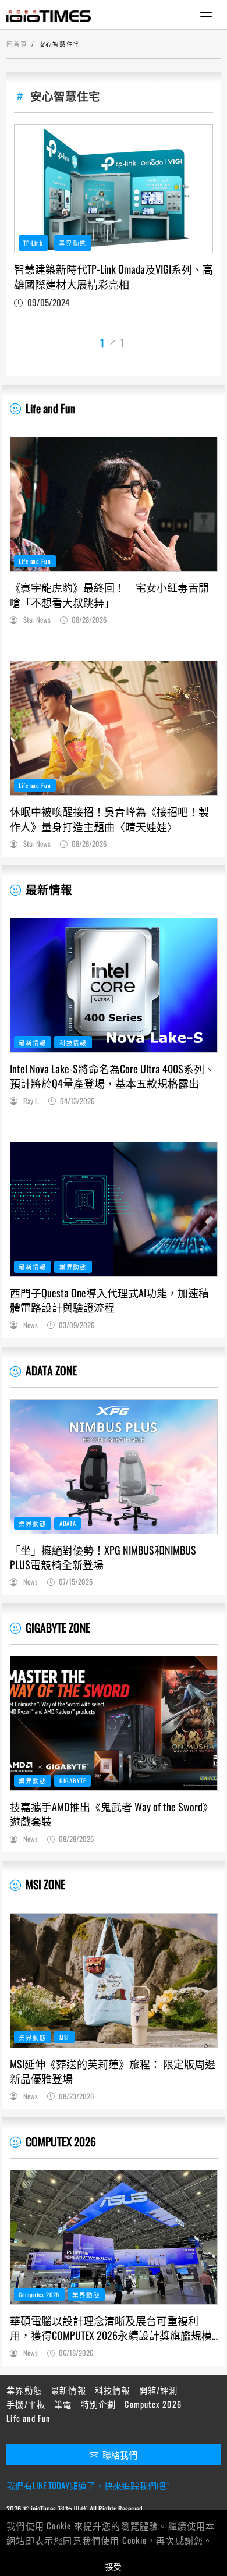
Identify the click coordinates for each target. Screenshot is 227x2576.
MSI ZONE (45, 1884)
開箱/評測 (159, 2390)
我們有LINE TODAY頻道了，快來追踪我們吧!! (88, 2485)
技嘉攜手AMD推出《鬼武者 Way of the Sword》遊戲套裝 (111, 1814)
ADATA (68, 1523)
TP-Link (33, 243)
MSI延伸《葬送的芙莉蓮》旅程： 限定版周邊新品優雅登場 (113, 2071)
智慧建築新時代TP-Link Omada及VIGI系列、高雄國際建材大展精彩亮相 (114, 276)
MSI (65, 2037)
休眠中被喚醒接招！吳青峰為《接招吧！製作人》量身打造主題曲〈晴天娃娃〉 (109, 819)
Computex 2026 (39, 2294)
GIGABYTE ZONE (58, 1628)
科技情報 (73, 1042)
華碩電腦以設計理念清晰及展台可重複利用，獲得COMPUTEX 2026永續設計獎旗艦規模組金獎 (111, 2328)
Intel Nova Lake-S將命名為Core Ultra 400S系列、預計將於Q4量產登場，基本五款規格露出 (112, 1076)
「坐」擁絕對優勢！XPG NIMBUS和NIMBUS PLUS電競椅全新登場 (103, 1557)
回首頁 (17, 44)
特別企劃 (99, 2404)
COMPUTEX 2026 (61, 2142)
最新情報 (49, 889)
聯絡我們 (120, 2454)
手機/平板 (26, 2404)
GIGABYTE (73, 1780)
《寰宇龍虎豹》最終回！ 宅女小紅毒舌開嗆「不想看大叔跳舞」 (109, 595)
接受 (114, 2566)
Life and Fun (51, 408)
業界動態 (72, 243)
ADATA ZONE (51, 1370)
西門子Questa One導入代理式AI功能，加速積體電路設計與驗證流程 (109, 1300)
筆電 (63, 2404)
